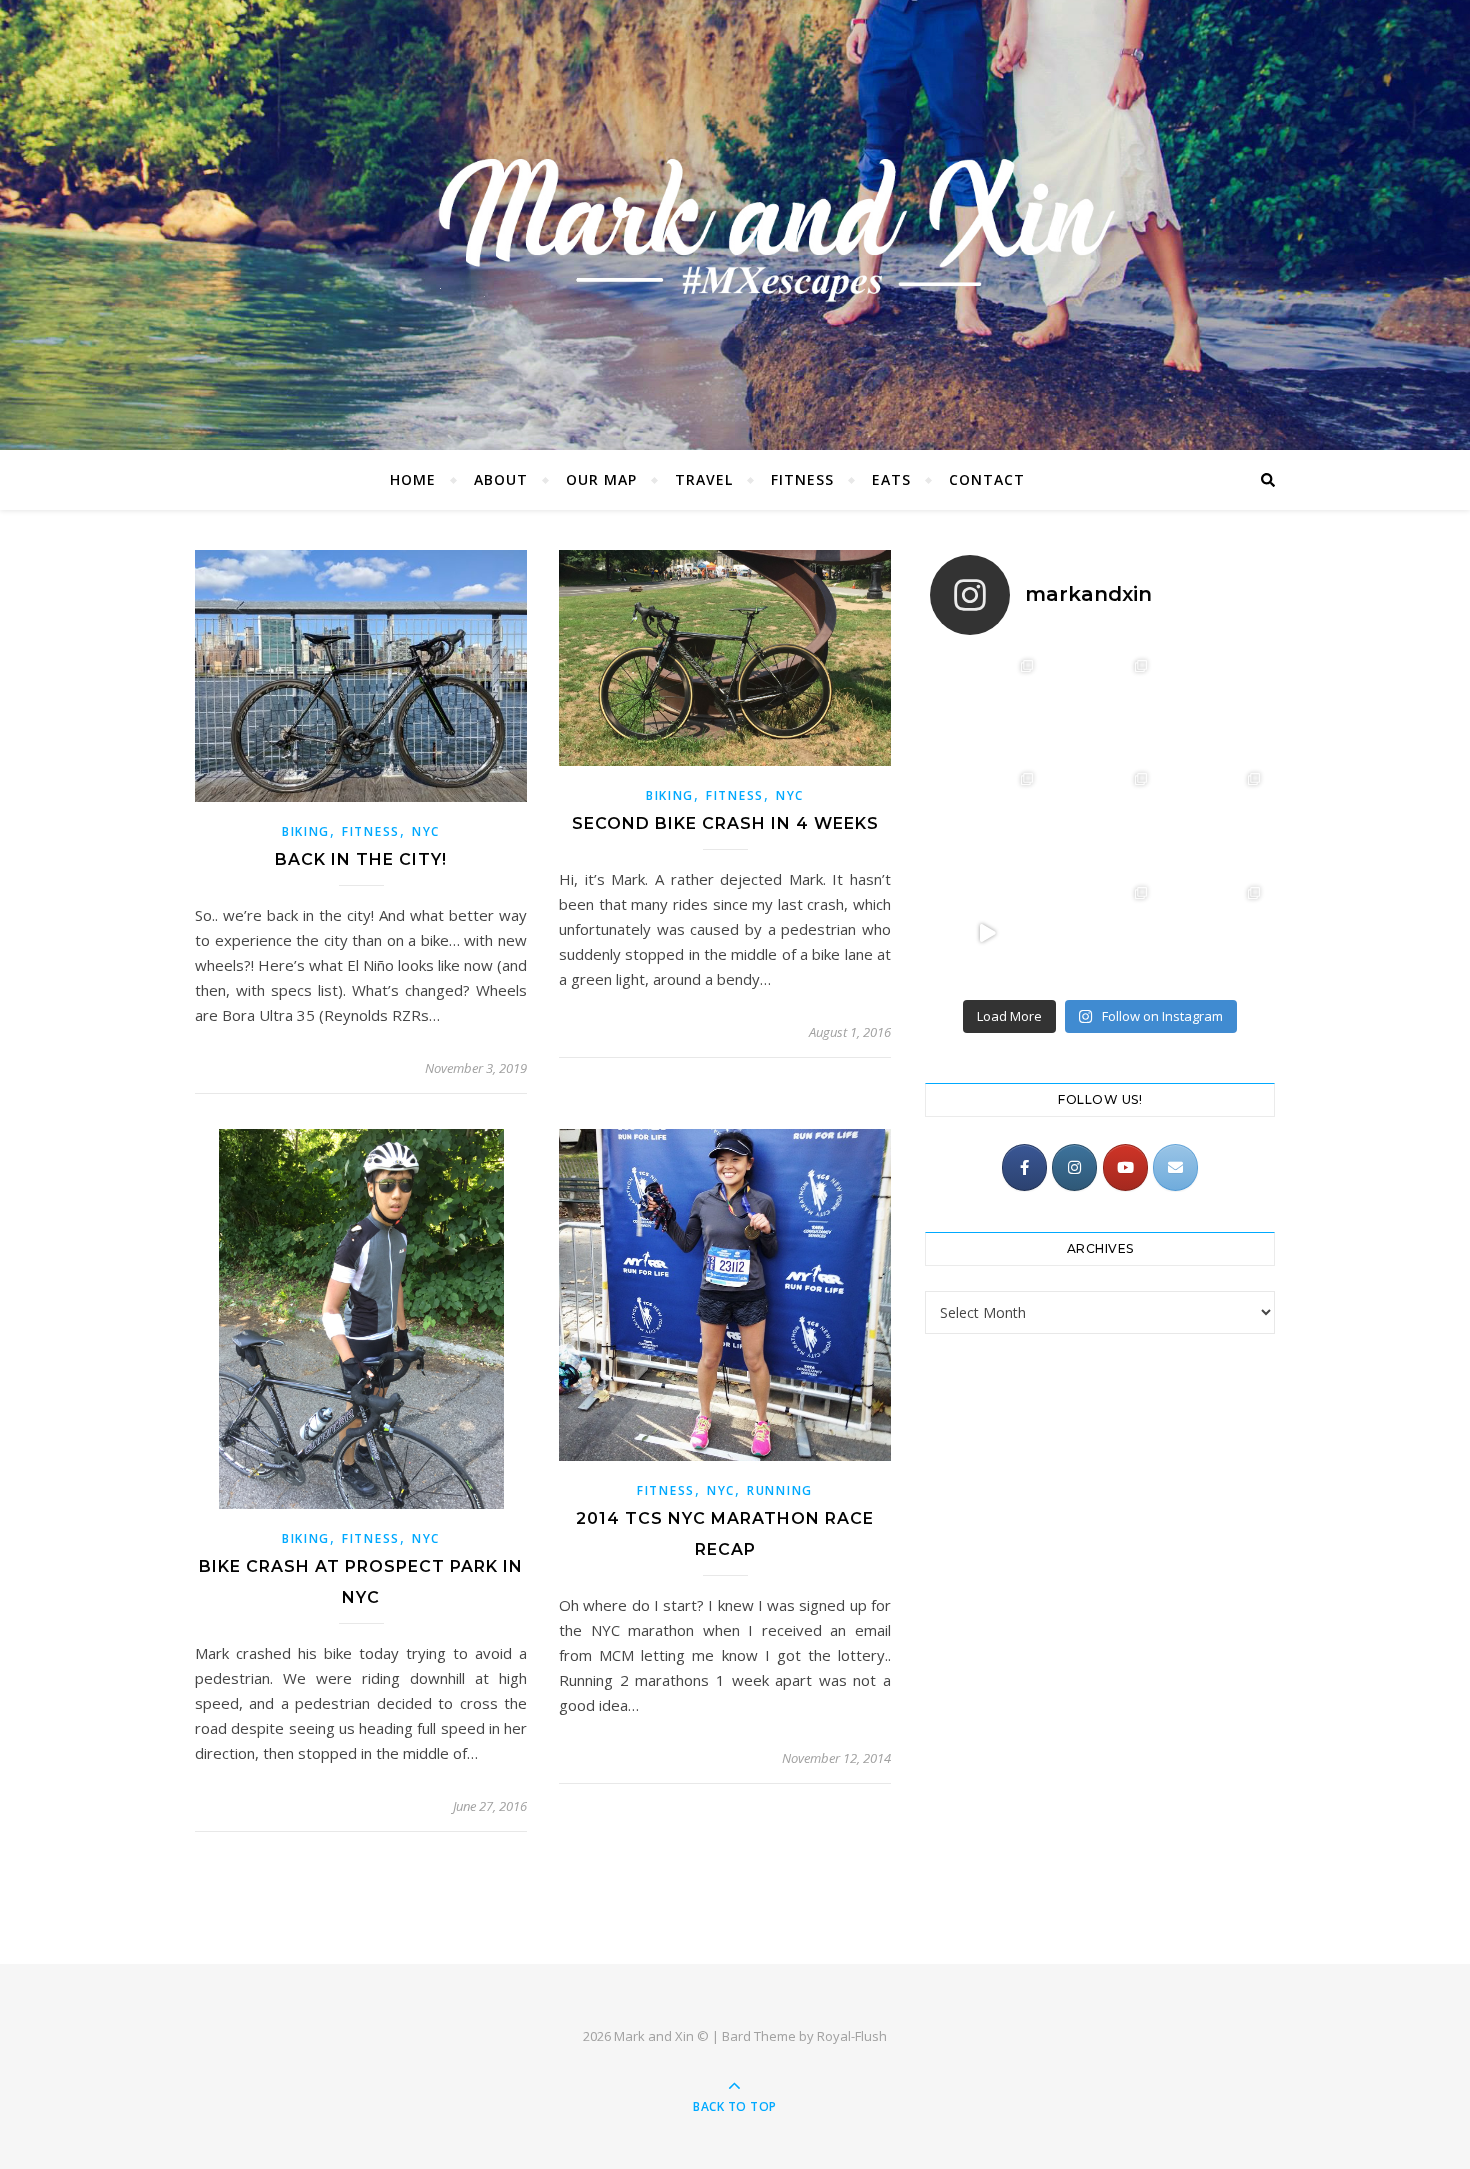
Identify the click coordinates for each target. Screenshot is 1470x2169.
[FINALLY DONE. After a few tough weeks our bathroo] (1099, 933)
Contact (987, 479)
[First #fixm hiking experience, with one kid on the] (986, 706)
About (501, 479)
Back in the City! (361, 859)
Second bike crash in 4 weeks (725, 823)
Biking (306, 831)
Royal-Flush (852, 2036)
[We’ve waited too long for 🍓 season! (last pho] (1099, 706)
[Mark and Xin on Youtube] (1125, 1167)
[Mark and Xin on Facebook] (1024, 1167)
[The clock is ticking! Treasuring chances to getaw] (986, 819)
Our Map (601, 479)
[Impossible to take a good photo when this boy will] (1213, 933)
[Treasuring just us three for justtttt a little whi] (1099, 819)
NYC (426, 831)
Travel (704, 479)
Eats (891, 479)
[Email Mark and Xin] (1175, 1167)
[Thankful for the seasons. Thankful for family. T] (986, 933)
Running (780, 1490)
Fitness (802, 479)
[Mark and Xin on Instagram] (1074, 1167)
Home (413, 479)
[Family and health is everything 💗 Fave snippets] (1213, 819)
